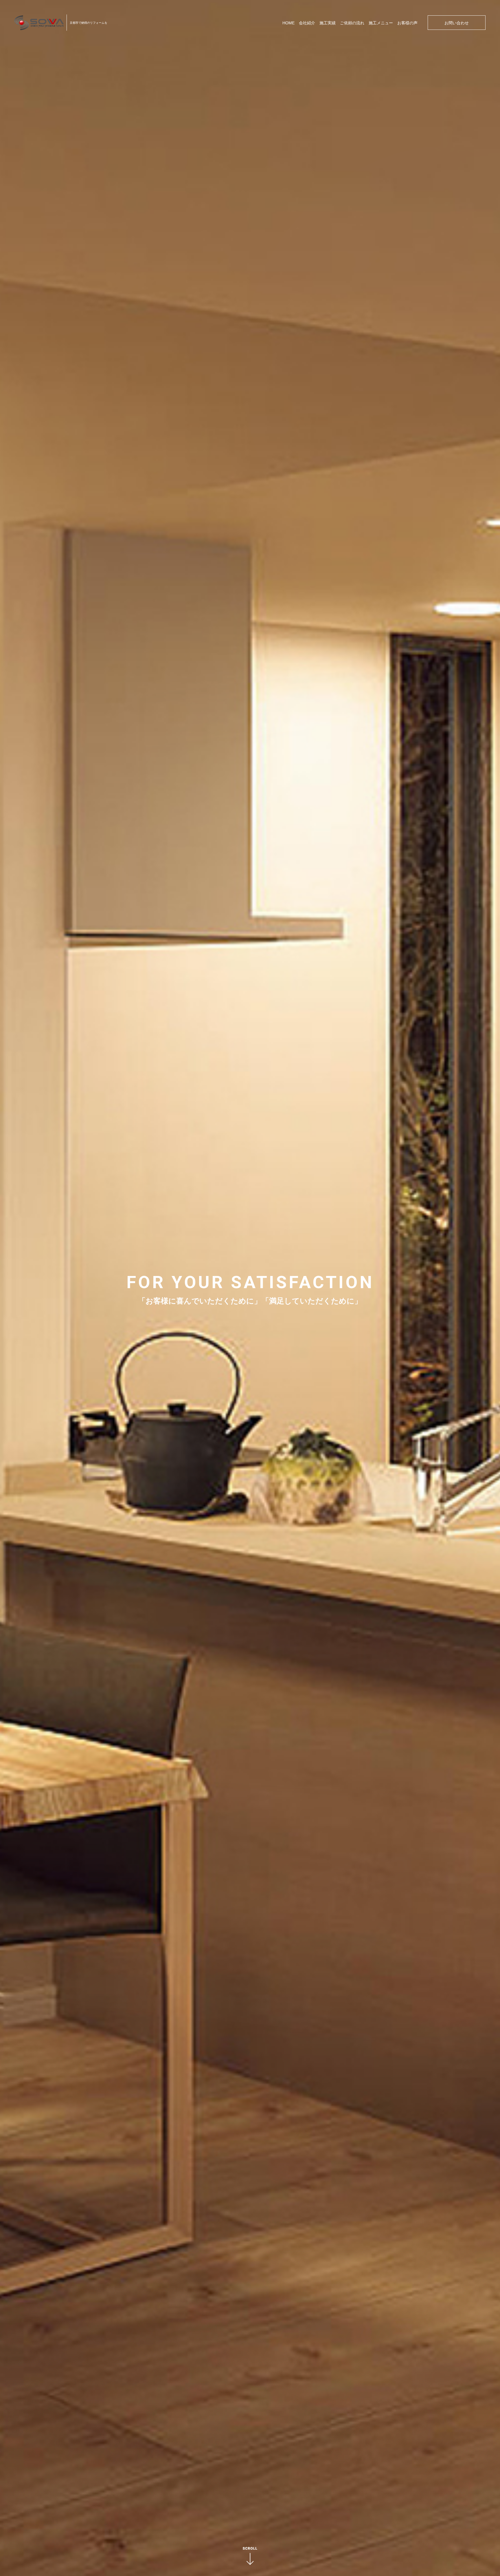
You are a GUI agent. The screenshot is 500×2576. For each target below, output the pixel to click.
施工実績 (328, 23)
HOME (288, 23)
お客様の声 (407, 23)
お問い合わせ (457, 23)
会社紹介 (307, 23)
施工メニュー (381, 23)
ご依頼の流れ (352, 23)
